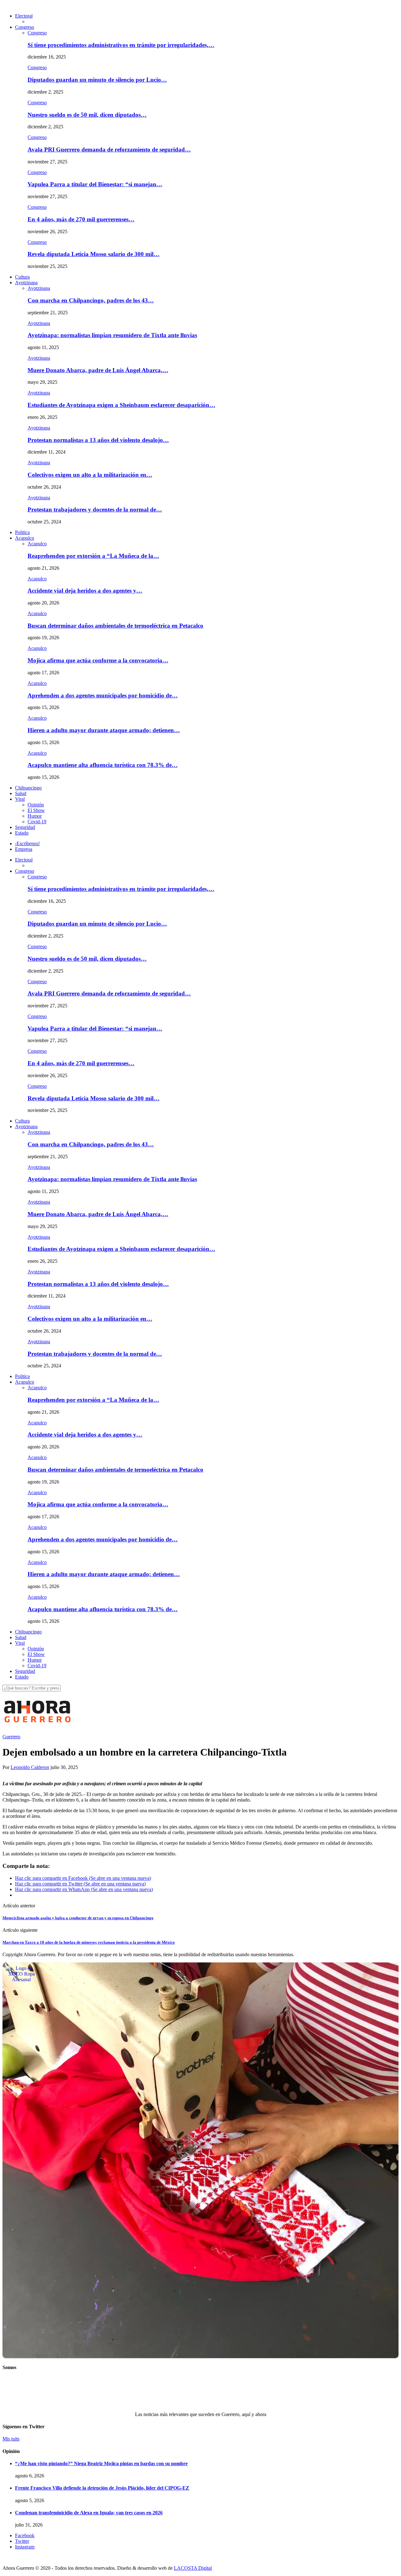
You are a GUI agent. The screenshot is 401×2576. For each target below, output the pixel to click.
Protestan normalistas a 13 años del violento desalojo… (98, 440)
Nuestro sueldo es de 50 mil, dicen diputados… (87, 115)
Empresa (24, 849)
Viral (20, 799)
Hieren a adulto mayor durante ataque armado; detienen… (104, 730)
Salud (21, 793)
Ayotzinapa (26, 283)
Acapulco (25, 538)
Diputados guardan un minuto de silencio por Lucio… (97, 80)
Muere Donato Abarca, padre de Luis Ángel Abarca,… (98, 370)
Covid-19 (37, 822)
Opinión (36, 805)
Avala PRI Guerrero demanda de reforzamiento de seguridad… (109, 149)
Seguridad (25, 827)
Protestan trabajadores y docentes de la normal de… (95, 509)
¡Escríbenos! (27, 843)
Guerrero (11, 1737)
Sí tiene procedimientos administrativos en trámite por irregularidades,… (121, 45)
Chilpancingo (28, 788)
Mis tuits (11, 2439)
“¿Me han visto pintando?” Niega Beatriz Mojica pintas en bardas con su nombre (101, 2463)
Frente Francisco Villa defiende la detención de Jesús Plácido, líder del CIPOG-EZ (102, 2488)
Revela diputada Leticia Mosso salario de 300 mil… (94, 254)
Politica (22, 532)
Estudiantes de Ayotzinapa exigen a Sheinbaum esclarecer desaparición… (121, 405)
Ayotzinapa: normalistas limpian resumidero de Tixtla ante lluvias (112, 335)
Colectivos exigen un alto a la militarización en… (90, 475)
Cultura (22, 277)
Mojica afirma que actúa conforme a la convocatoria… (98, 660)
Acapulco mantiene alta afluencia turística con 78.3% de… (103, 765)
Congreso (25, 27)
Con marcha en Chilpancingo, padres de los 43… (91, 300)
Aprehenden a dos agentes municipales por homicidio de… (103, 695)
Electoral (24, 16)
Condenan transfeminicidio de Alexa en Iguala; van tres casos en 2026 (89, 2513)
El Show (36, 810)
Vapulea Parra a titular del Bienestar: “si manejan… (95, 184)
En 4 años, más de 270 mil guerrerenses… (81, 219)
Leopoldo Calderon (30, 1767)
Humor (35, 816)
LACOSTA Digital (193, 2568)
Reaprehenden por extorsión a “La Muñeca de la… (93, 556)
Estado (22, 833)
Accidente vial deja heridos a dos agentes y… (85, 591)
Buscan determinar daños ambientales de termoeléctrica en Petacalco (115, 626)
